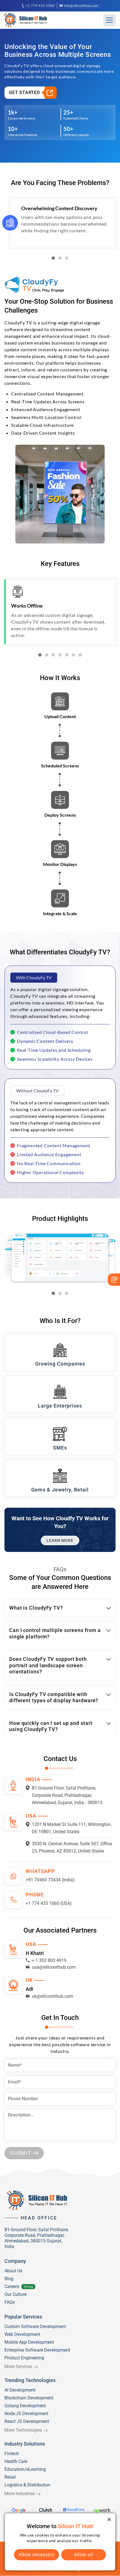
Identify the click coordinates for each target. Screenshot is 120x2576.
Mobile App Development (29, 2342)
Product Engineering (24, 2358)
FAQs (10, 2302)
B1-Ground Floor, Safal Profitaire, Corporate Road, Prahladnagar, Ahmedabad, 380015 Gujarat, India (37, 2238)
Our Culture (15, 2294)
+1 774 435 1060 (40, 6)
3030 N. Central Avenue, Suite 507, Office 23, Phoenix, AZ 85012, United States (72, 1847)
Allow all (84, 2555)
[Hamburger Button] (109, 20)
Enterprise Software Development (37, 2350)
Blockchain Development (29, 2398)
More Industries (20, 2494)
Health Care (16, 2461)
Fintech (12, 2454)
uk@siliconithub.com (52, 1996)
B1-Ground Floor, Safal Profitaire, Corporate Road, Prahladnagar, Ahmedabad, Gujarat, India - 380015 (67, 1795)
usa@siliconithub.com (54, 1967)
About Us (13, 2271)
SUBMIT (21, 2153)
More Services (18, 2367)
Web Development (22, 2334)
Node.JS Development (26, 2414)
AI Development (20, 2390)
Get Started (24, 92)
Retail (10, 2477)
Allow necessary (37, 2555)
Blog (9, 2279)
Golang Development (25, 2406)
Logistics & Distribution (27, 2485)
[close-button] (109, 2519)
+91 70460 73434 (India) (50, 1880)
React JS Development (27, 2421)
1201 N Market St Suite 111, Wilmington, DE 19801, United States (72, 1828)
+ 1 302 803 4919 (49, 1960)
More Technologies (23, 2430)
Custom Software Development (35, 2326)
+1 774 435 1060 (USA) (49, 1903)
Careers (12, 2286)
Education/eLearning (25, 2469)
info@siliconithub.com (81, 6)
